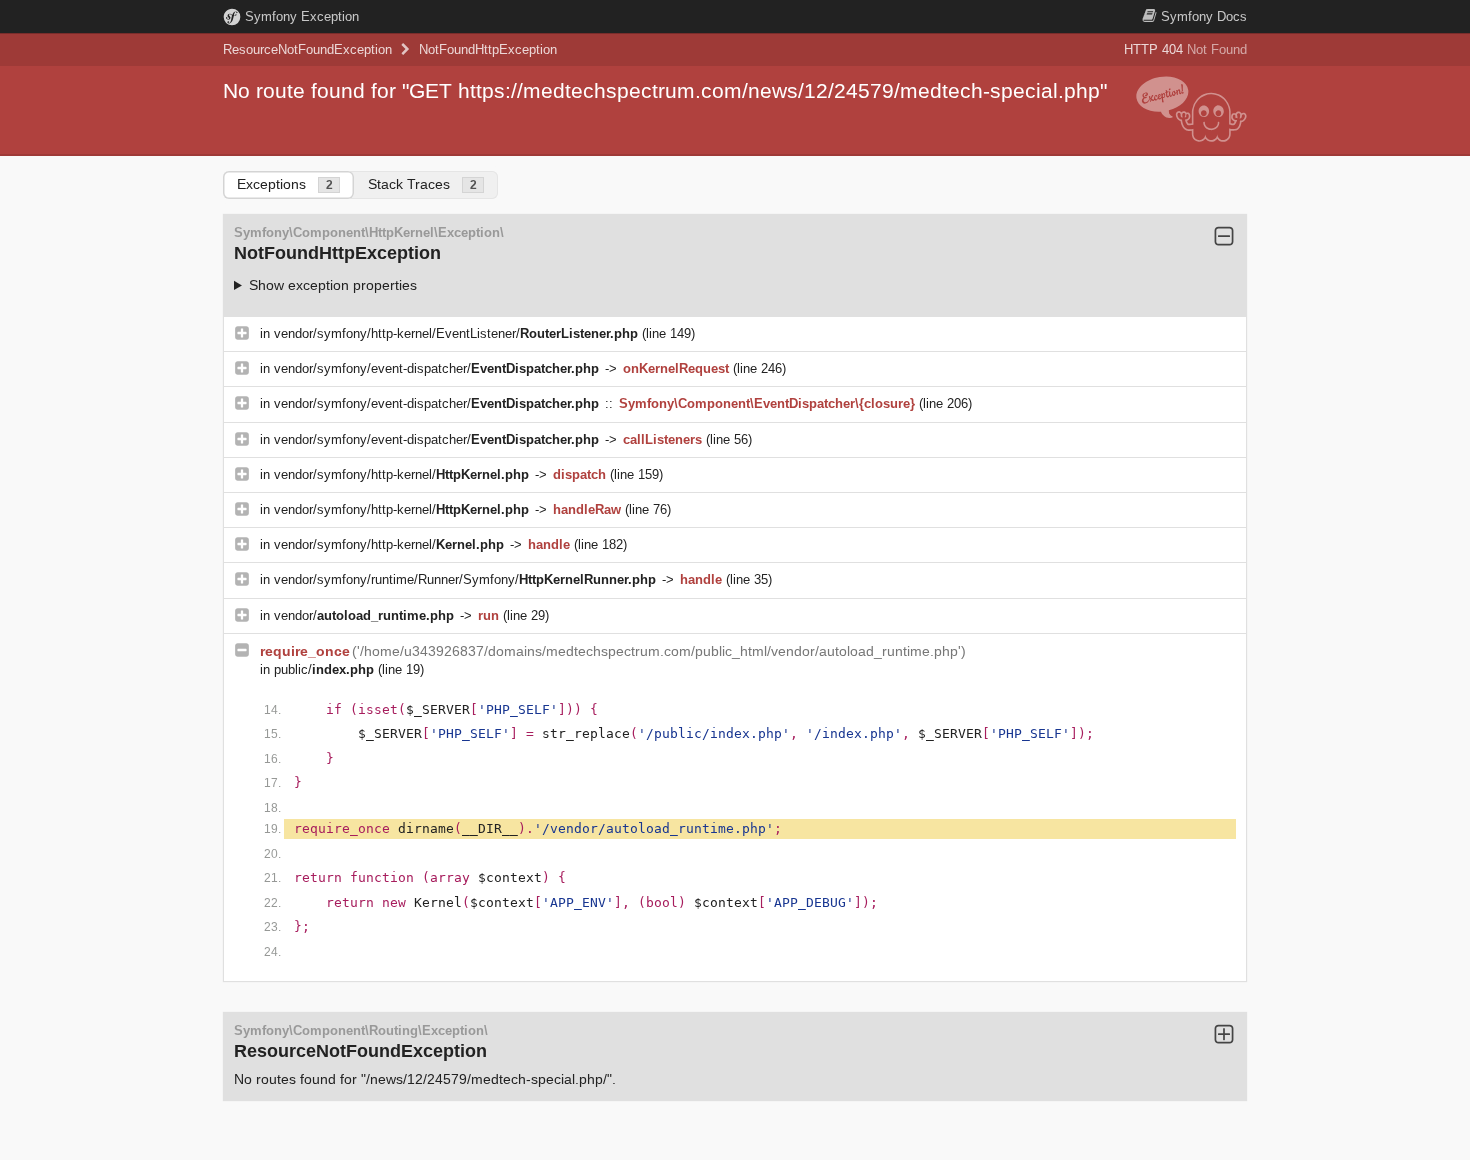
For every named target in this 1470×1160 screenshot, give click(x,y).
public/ (324, 669)
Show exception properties (333, 285)
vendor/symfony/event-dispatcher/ (436, 368)
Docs (1204, 16)
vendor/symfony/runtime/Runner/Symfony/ (465, 579)
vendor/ (364, 615)
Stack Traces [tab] (422, 184)
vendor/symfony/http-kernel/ (401, 474)
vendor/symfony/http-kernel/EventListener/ (456, 333)
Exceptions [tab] (285, 184)
